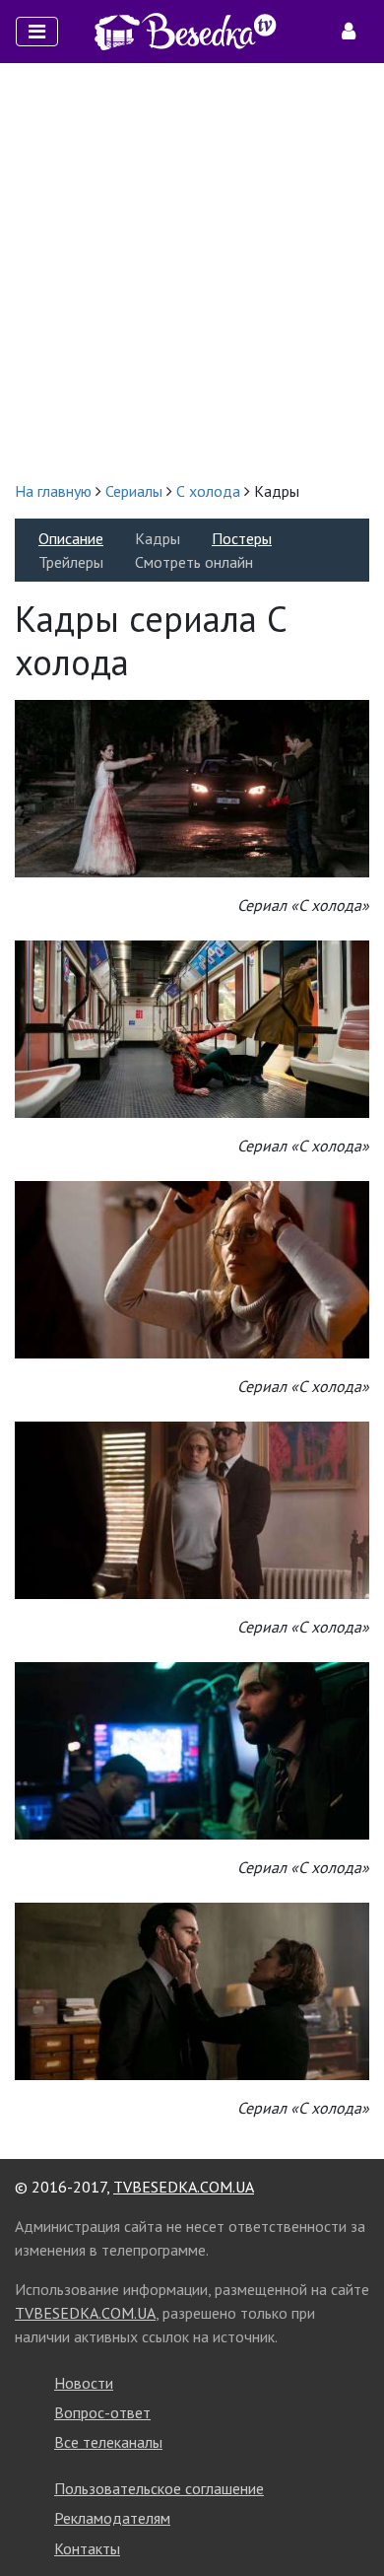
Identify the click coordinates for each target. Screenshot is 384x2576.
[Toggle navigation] (37, 32)
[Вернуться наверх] (350, 2517)
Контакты (87, 2548)
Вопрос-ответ (102, 2412)
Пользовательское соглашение (159, 2488)
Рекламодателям (112, 2518)
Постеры (242, 538)
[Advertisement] (192, 271)
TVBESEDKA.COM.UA (184, 2187)
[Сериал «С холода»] (192, 787)
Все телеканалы (108, 2442)
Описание (71, 538)
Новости (84, 2383)
